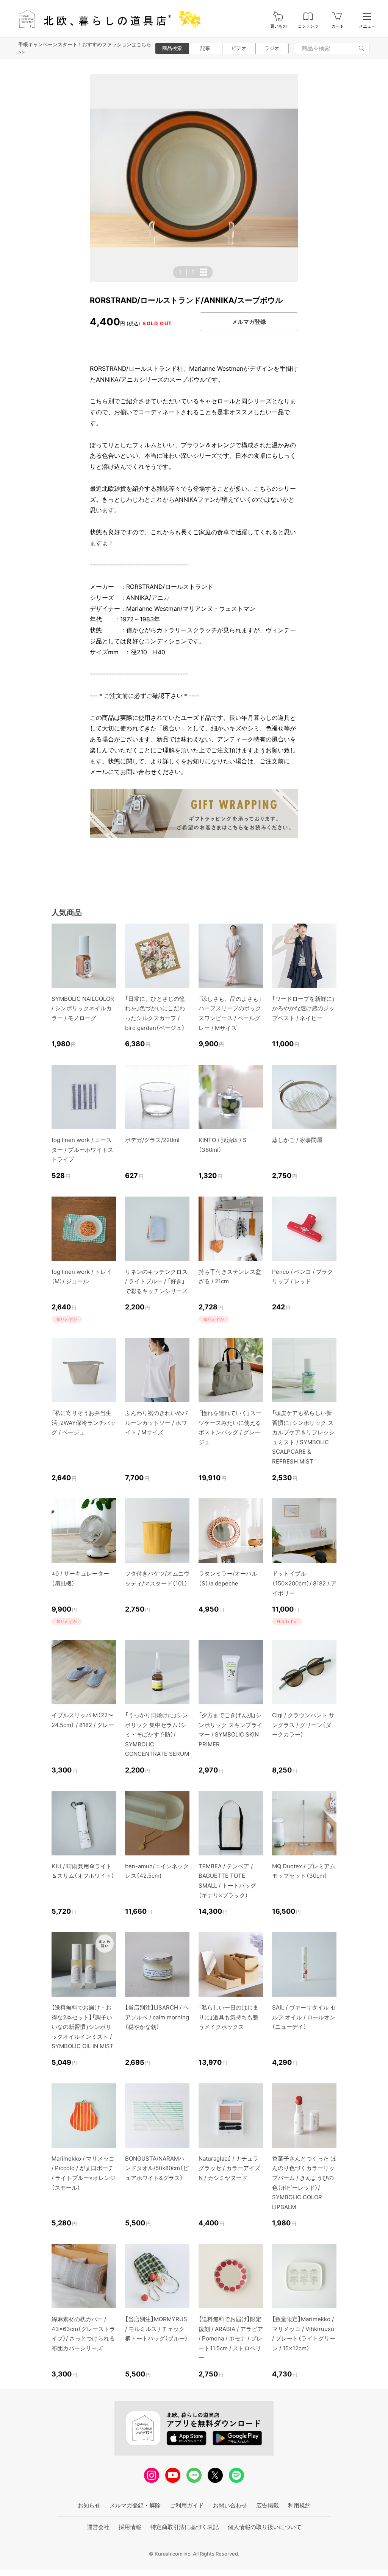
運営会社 (98, 2527)
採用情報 (130, 2527)
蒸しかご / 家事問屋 (297, 1140)
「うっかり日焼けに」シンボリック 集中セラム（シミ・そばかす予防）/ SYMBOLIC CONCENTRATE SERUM (157, 1734)
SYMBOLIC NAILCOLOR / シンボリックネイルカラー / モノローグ (83, 1008)
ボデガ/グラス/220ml (152, 1140)
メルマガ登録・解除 (135, 2505)
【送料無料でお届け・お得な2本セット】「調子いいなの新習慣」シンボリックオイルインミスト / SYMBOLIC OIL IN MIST (83, 2027)
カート (338, 26)
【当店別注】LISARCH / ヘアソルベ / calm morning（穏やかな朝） (157, 2017)
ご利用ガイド (187, 2505)
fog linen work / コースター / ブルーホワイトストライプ (82, 1150)
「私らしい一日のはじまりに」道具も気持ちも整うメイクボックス (228, 2017)
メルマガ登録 (249, 322)
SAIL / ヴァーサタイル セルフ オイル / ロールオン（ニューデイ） (304, 2017)
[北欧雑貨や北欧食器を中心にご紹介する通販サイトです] (106, 19)
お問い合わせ (230, 2505)
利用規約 (299, 2505)
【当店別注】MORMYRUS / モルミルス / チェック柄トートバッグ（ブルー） (156, 2329)
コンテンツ (308, 26)
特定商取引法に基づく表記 (185, 2527)
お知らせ (89, 2505)
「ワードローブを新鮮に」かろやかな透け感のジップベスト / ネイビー (304, 1008)
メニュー (367, 26)
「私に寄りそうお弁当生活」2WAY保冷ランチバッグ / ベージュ (84, 1423)
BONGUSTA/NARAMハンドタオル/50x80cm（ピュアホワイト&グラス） (157, 2168)
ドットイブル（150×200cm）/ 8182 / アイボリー (304, 1583)
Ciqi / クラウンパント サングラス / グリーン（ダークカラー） (303, 1725)
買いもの (278, 26)
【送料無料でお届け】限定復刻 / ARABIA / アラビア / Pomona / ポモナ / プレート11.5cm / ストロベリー (231, 2338)
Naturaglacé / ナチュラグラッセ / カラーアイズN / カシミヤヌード (229, 2168)
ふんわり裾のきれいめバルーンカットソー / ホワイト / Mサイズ (156, 1423)
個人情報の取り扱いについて (265, 2527)
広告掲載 (268, 2505)
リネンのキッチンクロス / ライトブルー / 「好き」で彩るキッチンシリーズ (156, 1281)
